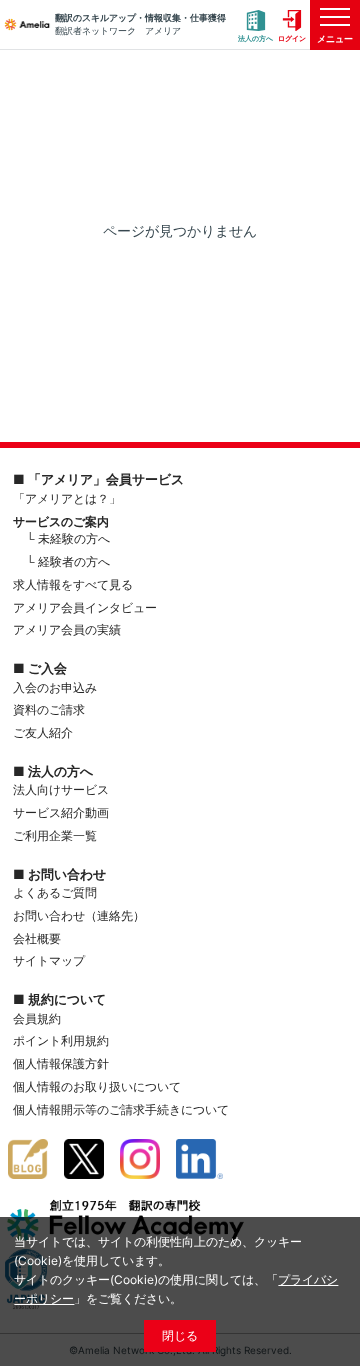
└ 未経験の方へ (68, 538)
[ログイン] (292, 25)
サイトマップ (49, 960)
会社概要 (37, 938)
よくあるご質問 (55, 892)
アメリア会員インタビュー (85, 607)
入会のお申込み (55, 687)
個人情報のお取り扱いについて (97, 1086)
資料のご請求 (49, 709)
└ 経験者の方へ (68, 561)
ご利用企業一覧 (55, 835)
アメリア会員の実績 (67, 629)
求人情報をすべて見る (73, 584)
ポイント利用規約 (61, 1040)
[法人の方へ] (256, 25)
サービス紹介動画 (61, 812)
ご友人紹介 (43, 732)
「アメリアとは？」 (67, 498)
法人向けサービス (61, 789)
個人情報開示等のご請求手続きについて (121, 1109)
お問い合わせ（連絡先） (79, 915)
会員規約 (37, 1018)
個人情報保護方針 (61, 1063)
